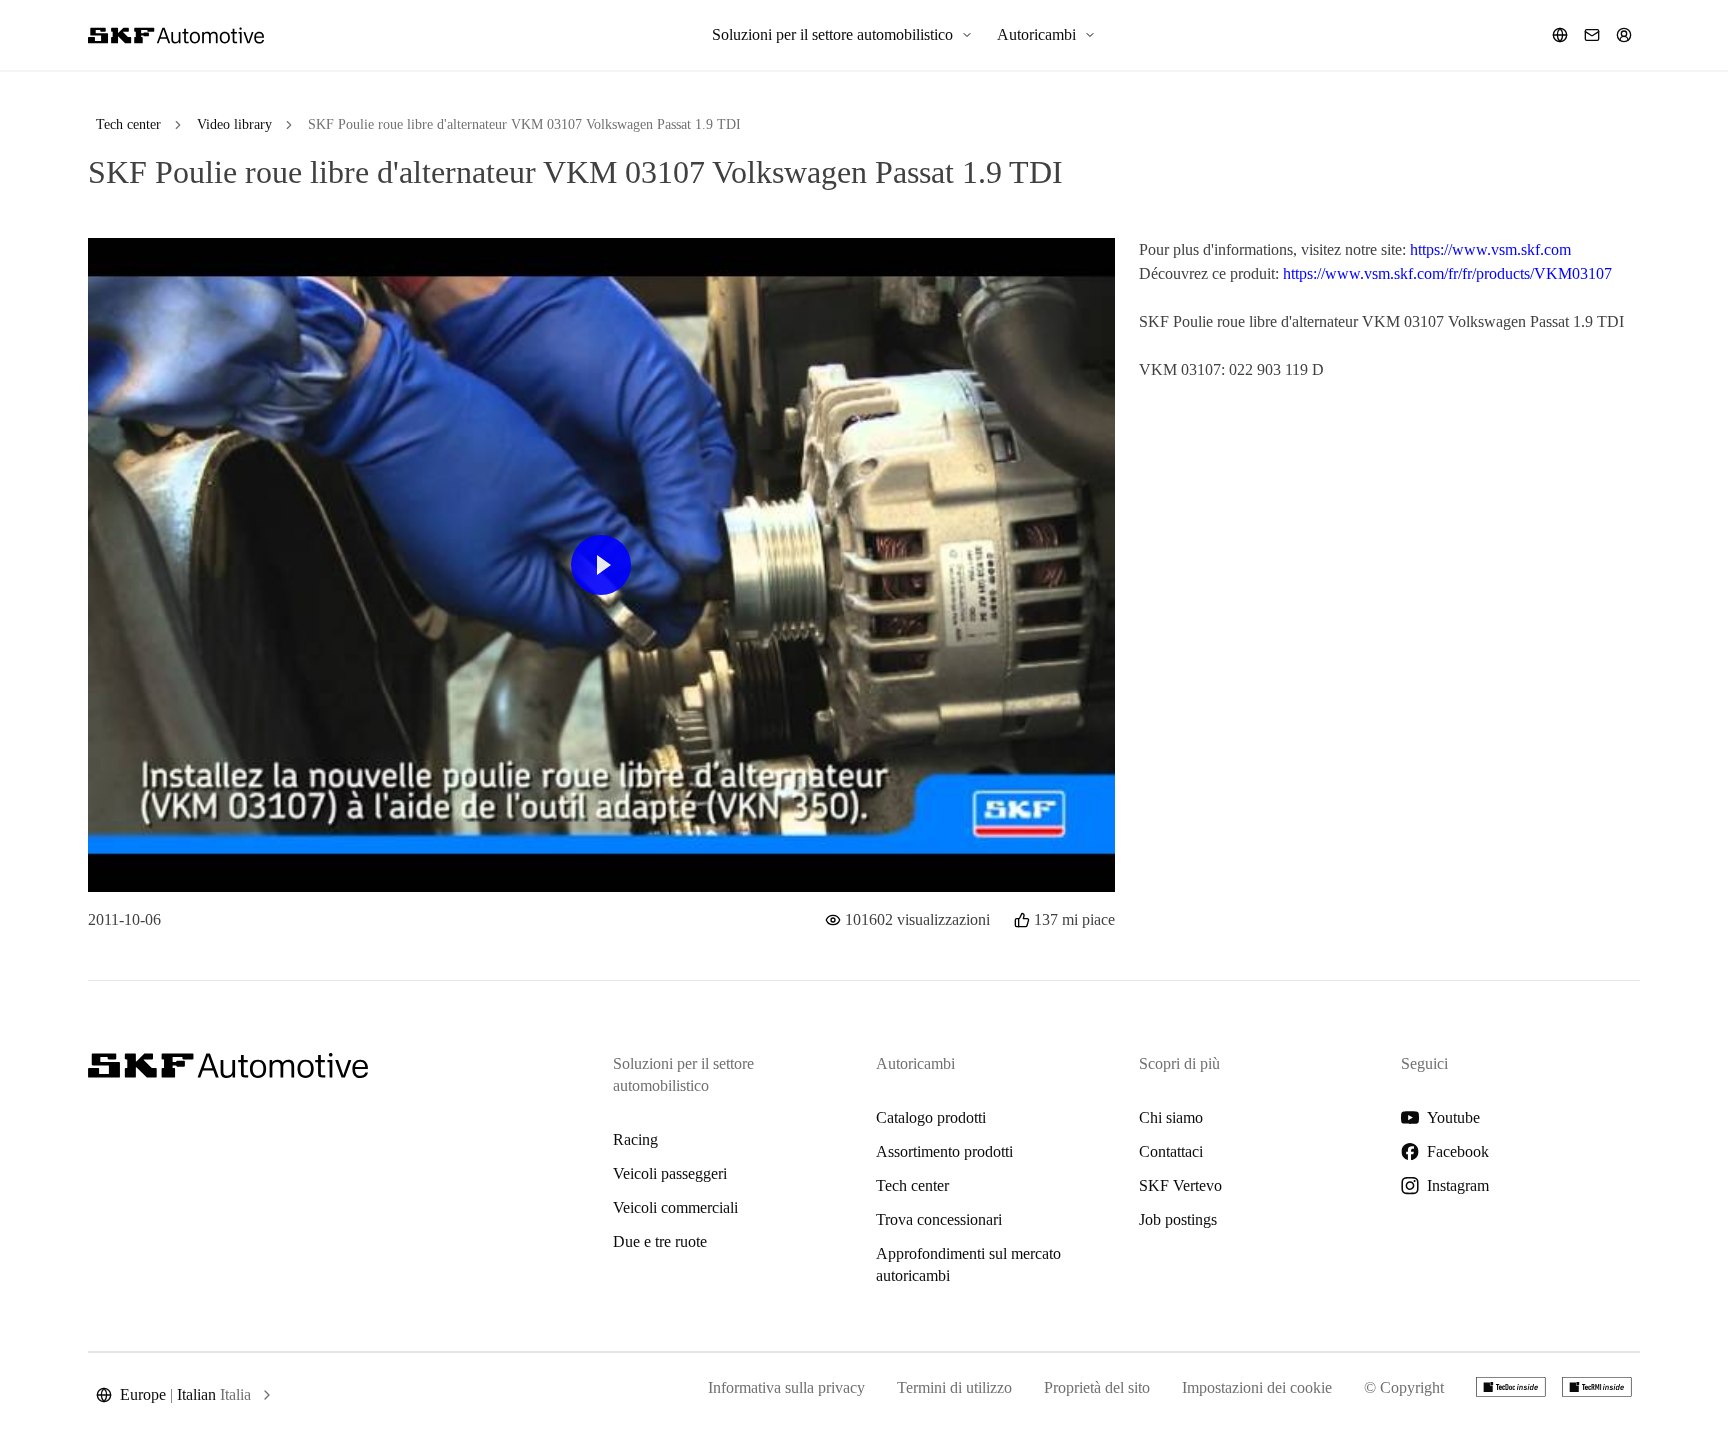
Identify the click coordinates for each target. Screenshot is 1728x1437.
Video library (234, 124)
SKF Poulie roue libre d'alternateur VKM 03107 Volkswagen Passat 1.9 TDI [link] (524, 124)
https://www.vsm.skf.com (1490, 249)
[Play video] (601, 565)
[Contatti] (1592, 35)
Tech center (128, 124)
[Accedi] (1624, 35)
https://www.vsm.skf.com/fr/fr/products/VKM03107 (1447, 273)
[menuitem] (842, 35)
